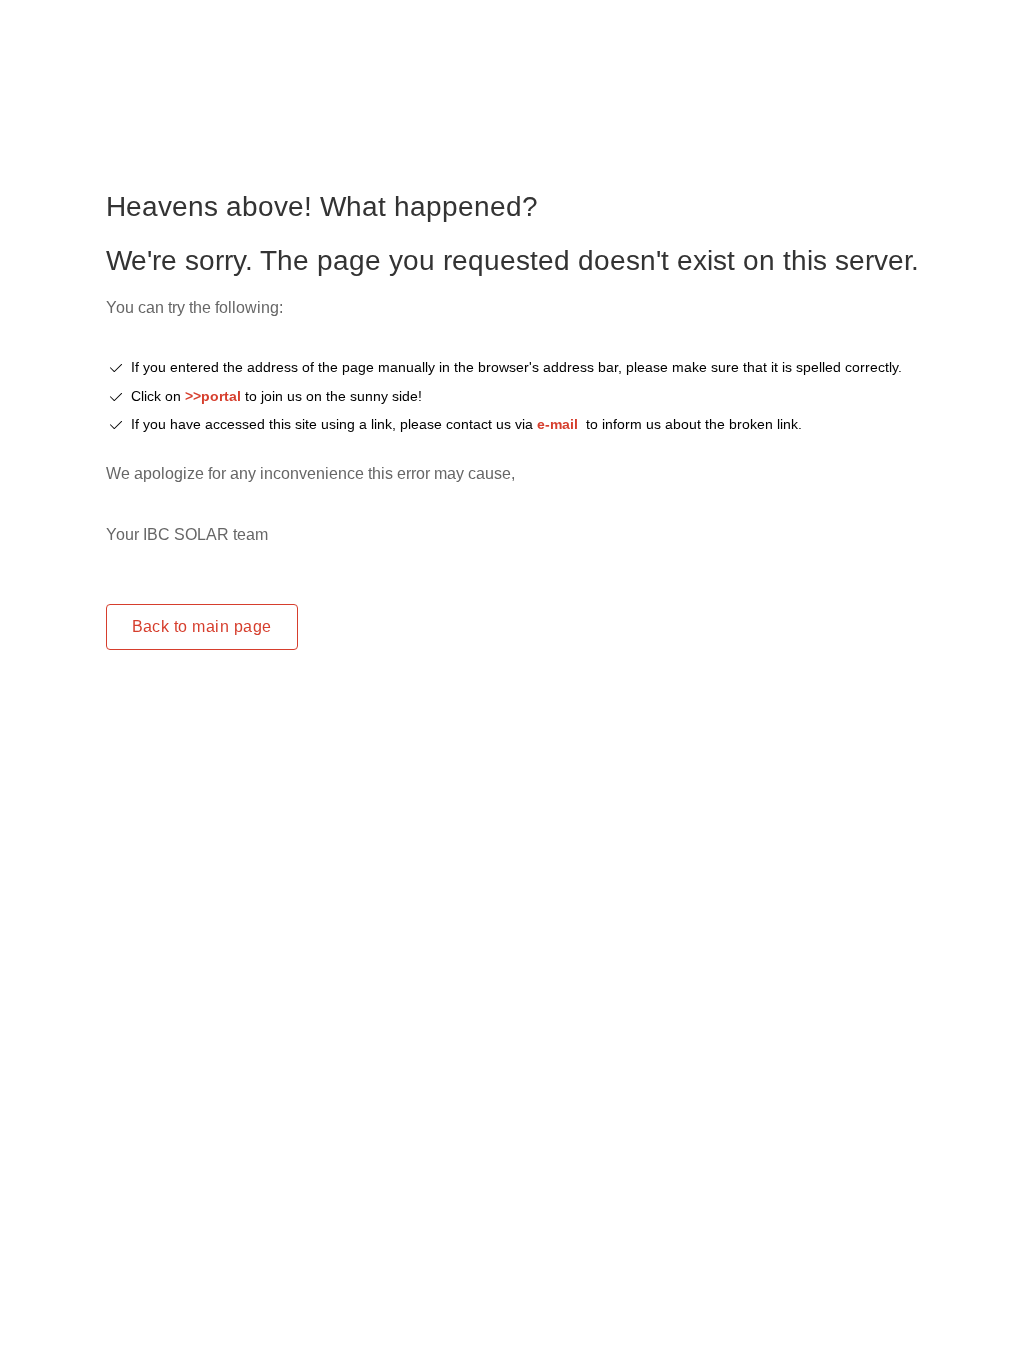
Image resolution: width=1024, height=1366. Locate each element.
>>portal (215, 396)
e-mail (557, 424)
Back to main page (202, 626)
